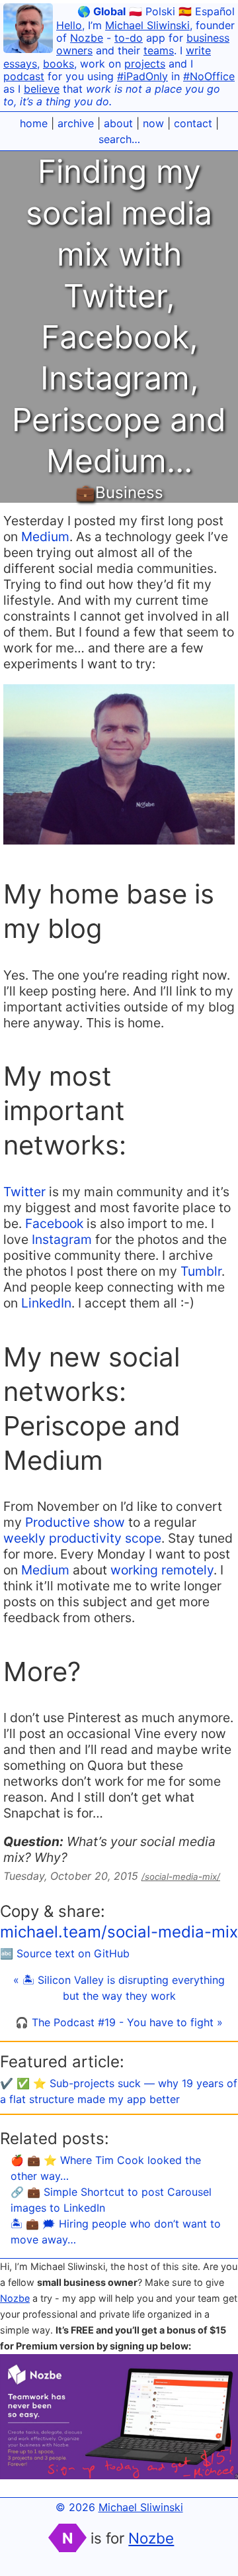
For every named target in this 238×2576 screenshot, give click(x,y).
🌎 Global (101, 11)
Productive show (75, 1522)
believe (42, 89)
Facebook (54, 1223)
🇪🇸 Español (207, 11)
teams (159, 50)
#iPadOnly (142, 76)
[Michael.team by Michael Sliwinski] (28, 30)
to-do (129, 38)
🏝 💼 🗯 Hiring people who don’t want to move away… (116, 2232)
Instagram (62, 1239)
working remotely (162, 1570)
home (34, 123)
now (153, 123)
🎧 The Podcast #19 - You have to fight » (119, 2022)
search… (119, 139)
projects (145, 64)
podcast (24, 76)
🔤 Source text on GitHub (65, 1953)
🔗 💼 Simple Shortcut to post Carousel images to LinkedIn (111, 2200)
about (118, 123)
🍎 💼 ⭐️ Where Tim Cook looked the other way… (106, 2168)
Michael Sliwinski (147, 25)
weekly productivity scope (82, 1538)
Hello (69, 25)
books (59, 64)
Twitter (24, 1192)
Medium (45, 537)
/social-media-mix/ (181, 1877)
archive (76, 123)
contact (193, 123)
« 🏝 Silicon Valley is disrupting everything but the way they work (119, 1988)
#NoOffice (209, 76)
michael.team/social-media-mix (119, 1932)
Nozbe (87, 38)
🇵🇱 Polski (152, 11)
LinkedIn (46, 1303)
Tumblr (201, 1271)
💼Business (119, 492)
